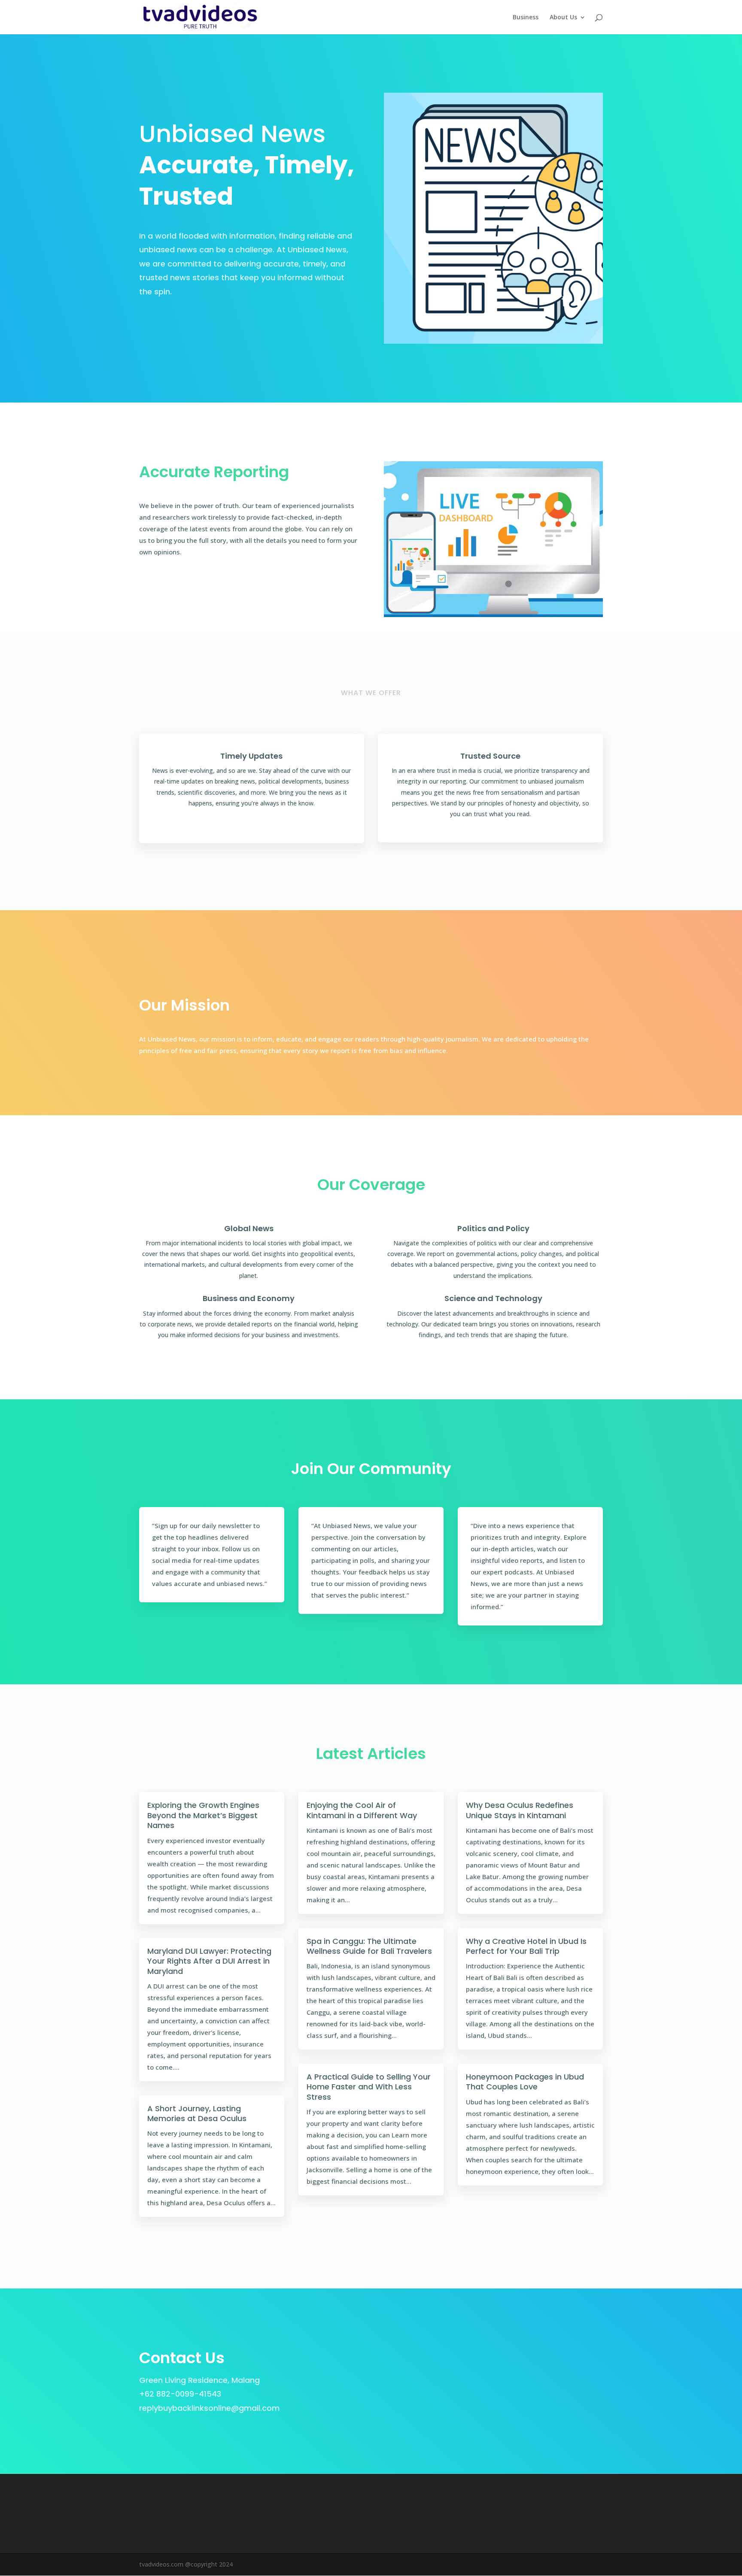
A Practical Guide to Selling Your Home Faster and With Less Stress (369, 2087)
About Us (563, 18)
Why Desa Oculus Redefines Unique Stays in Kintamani (520, 1810)
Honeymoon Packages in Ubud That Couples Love (525, 2082)
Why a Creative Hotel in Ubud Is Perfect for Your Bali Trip (526, 1946)
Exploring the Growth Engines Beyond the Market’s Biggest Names (203, 1815)
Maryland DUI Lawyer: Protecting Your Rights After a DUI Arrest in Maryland (209, 1961)
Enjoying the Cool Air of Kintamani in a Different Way (362, 1810)
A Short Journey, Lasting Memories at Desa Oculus (197, 2113)
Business (526, 18)
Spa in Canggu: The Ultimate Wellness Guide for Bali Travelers (369, 1946)
